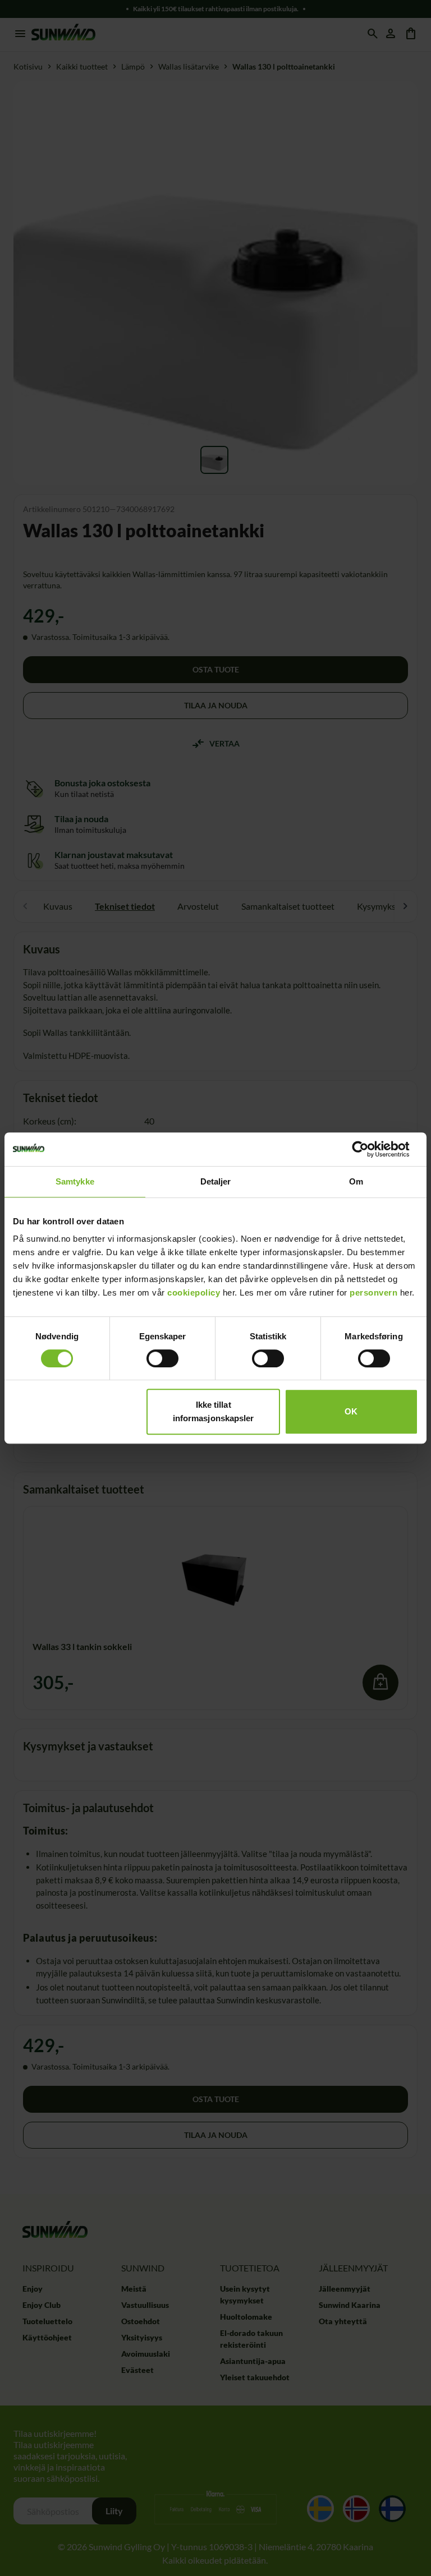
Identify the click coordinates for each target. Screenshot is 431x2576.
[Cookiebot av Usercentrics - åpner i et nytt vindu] (369, 1149)
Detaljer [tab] (216, 1181)
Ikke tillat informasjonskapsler (214, 1411)
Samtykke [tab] (75, 1181)
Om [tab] (356, 1181)
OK (351, 1411)
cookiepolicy (194, 1292)
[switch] (162, 1358)
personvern (373, 1292)
